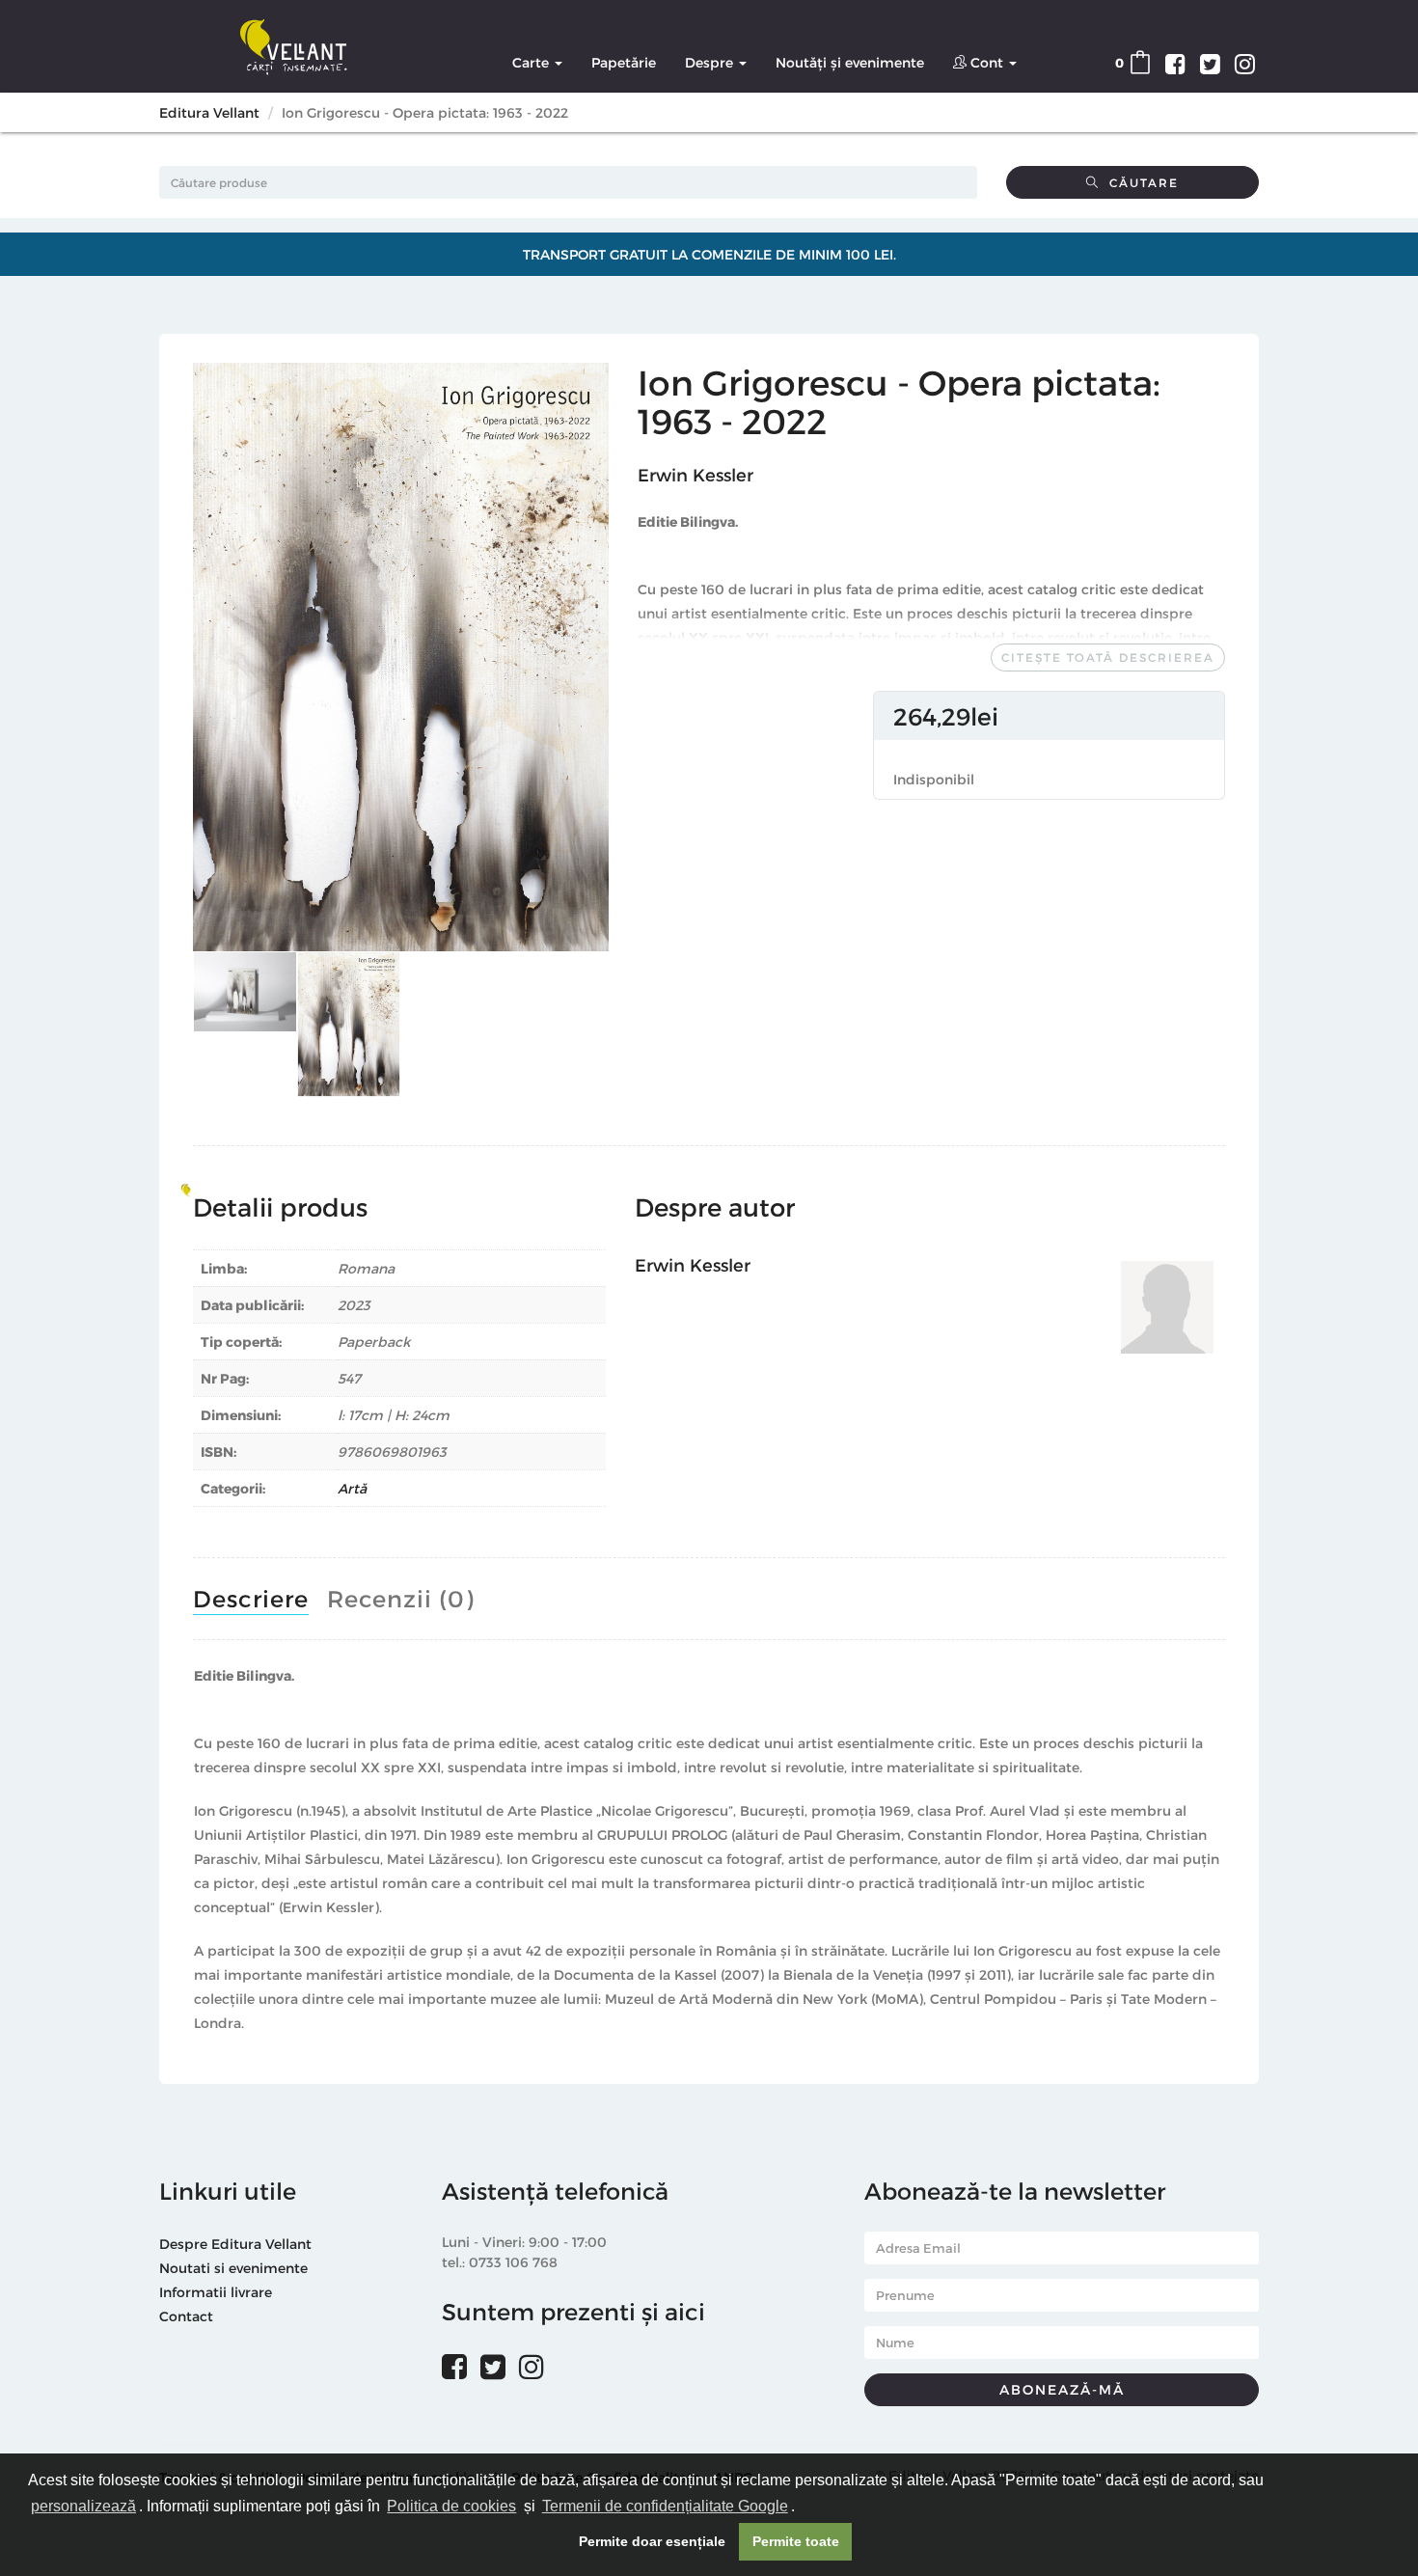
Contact (186, 2316)
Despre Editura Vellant (235, 2244)
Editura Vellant (209, 112)
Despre (711, 62)
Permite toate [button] (796, 2541)
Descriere (251, 1598)
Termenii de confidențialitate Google (665, 2506)
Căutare (1139, 182)
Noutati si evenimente (233, 2268)
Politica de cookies (451, 2506)
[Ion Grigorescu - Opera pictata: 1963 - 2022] (401, 657)
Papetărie (624, 62)
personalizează (83, 2506)
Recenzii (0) (400, 1598)
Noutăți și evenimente (850, 62)
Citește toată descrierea (1108, 657)
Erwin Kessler (695, 474)
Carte (532, 62)
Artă (352, 1488)
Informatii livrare (216, 2292)
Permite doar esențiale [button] (652, 2541)
